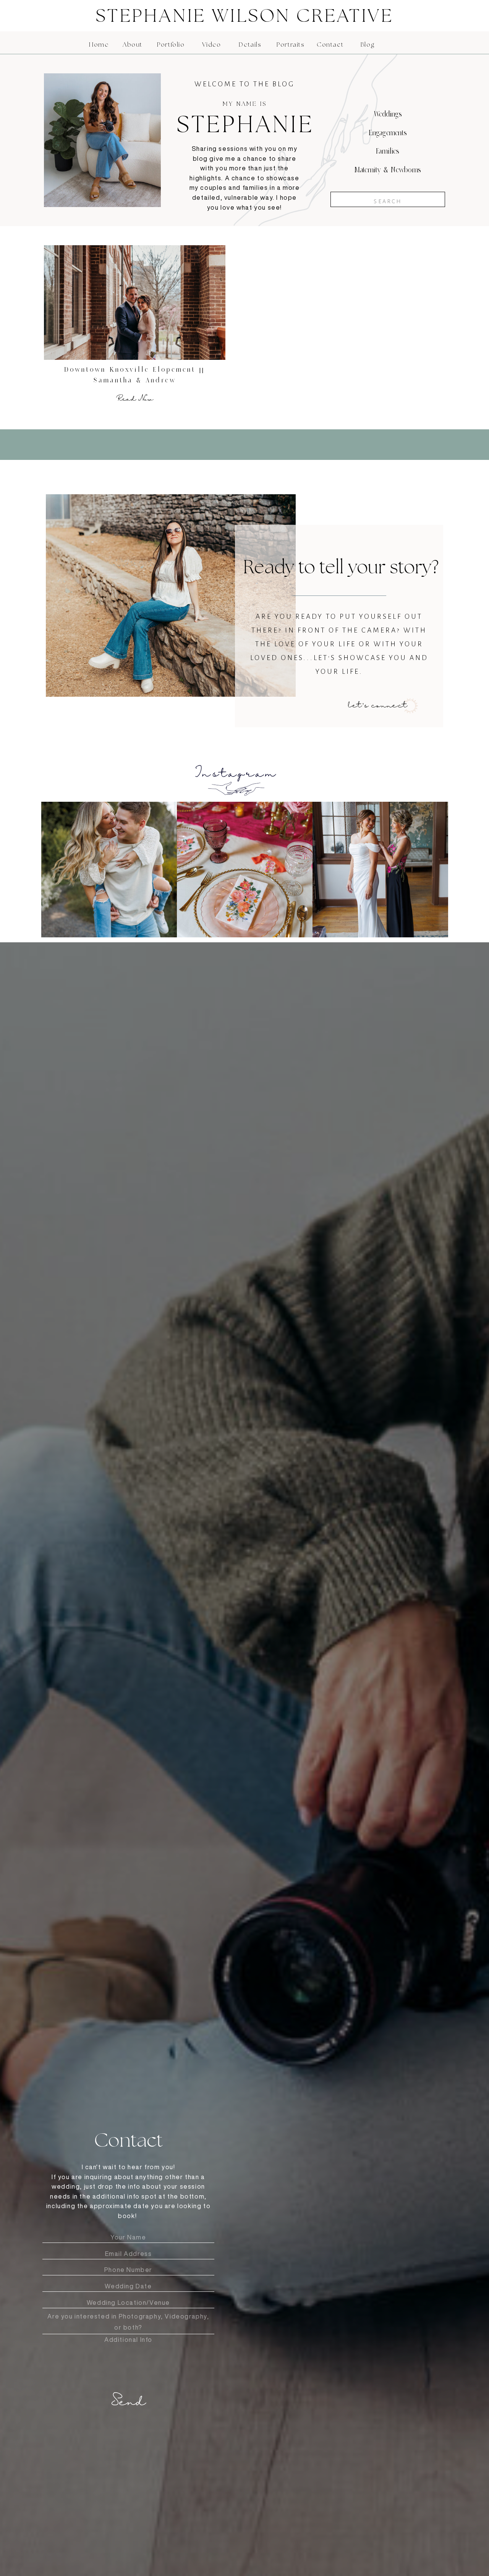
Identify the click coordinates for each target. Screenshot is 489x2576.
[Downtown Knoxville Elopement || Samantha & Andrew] (135, 303)
